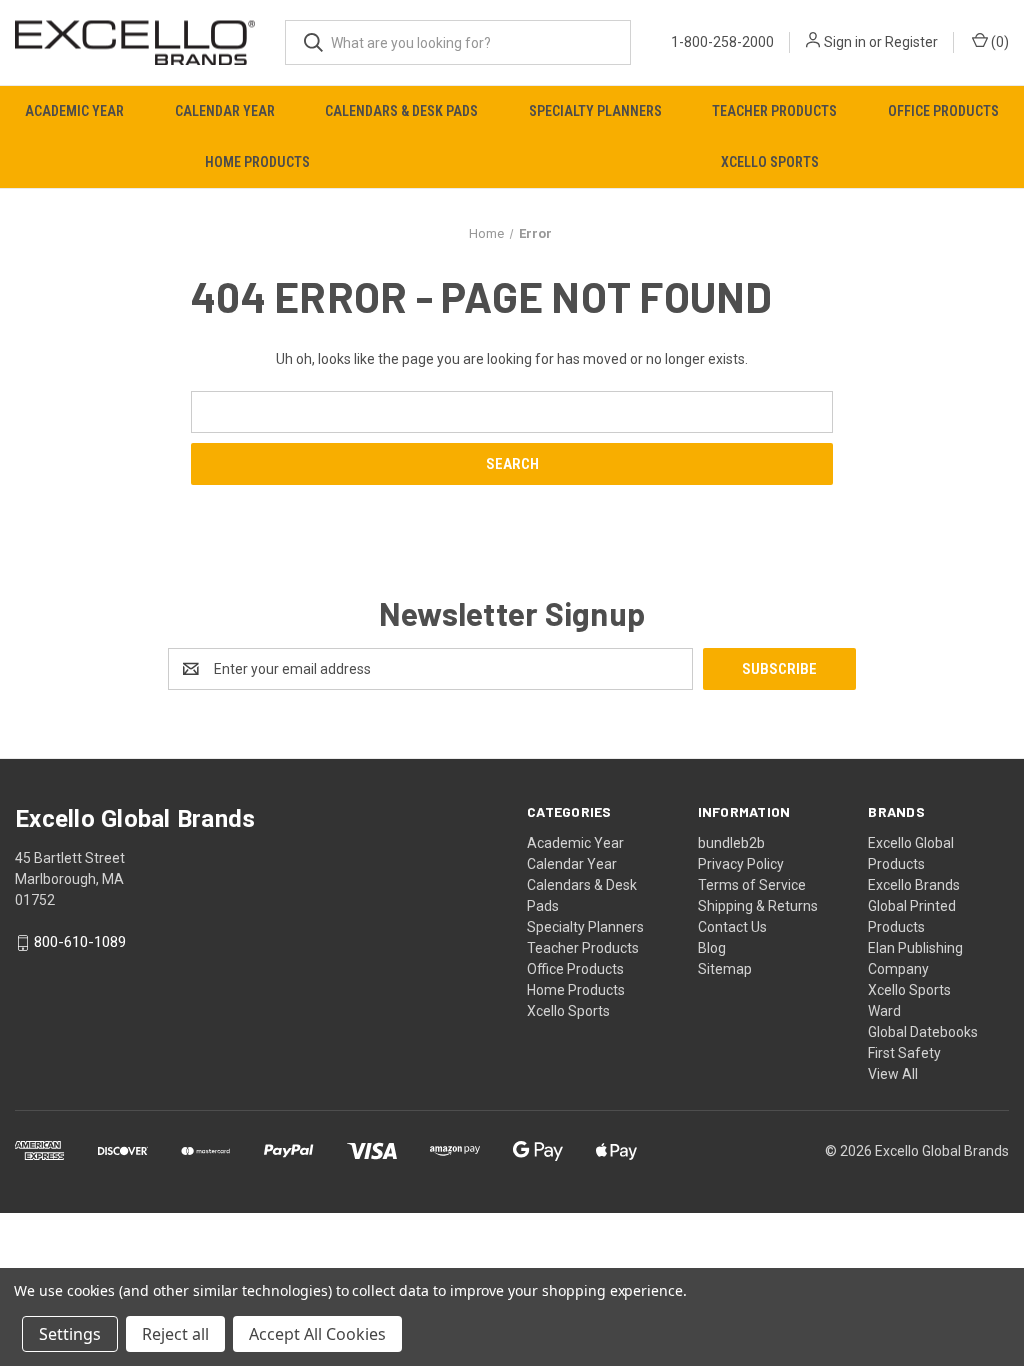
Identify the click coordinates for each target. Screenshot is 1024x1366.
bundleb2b (731, 843)
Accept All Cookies (317, 1334)
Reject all (175, 1334)
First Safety (904, 1053)
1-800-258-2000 (722, 42)
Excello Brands (914, 885)
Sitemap (725, 969)
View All (893, 1074)
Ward (884, 1011)
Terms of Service (752, 885)
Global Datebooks (923, 1032)
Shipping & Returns (758, 906)
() (998, 42)
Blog (712, 948)
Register (911, 42)
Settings (70, 1334)
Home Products (257, 162)
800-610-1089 (80, 943)
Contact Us (732, 927)
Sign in (845, 42)
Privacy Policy (741, 864)
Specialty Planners (595, 111)
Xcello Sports (568, 1011)
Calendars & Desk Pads (401, 111)
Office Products (575, 969)
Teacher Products (774, 111)
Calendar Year (225, 111)
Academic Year (74, 111)
